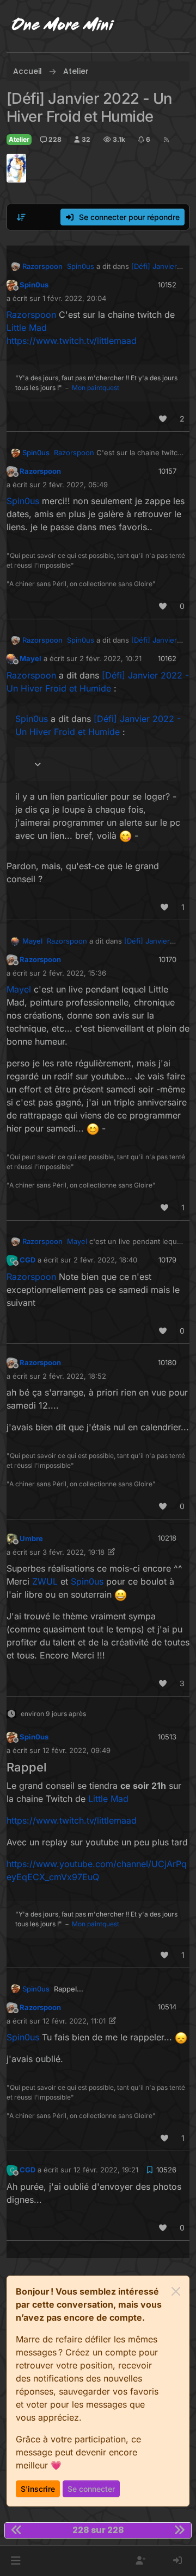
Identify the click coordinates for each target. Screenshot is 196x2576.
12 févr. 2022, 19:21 (106, 2170)
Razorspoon (42, 266)
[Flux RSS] (166, 140)
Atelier (19, 139)
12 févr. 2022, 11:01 (74, 2021)
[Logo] (63, 26)
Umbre (31, 1538)
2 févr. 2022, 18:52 (74, 1376)
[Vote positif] (163, 419)
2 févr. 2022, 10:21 (111, 658)
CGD (27, 1260)
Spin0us (34, 285)
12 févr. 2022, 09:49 (76, 1750)
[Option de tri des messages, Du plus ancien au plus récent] (21, 217)
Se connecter (91, 2489)
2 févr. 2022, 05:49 (75, 485)
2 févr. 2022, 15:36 (74, 973)
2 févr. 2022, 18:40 (105, 1260)
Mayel (30, 658)
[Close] (176, 2291)
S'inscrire (38, 2489)
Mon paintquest (96, 388)
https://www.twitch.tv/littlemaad (72, 341)
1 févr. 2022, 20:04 (74, 298)
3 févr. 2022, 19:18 (73, 1552)
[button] (16, 2561)
